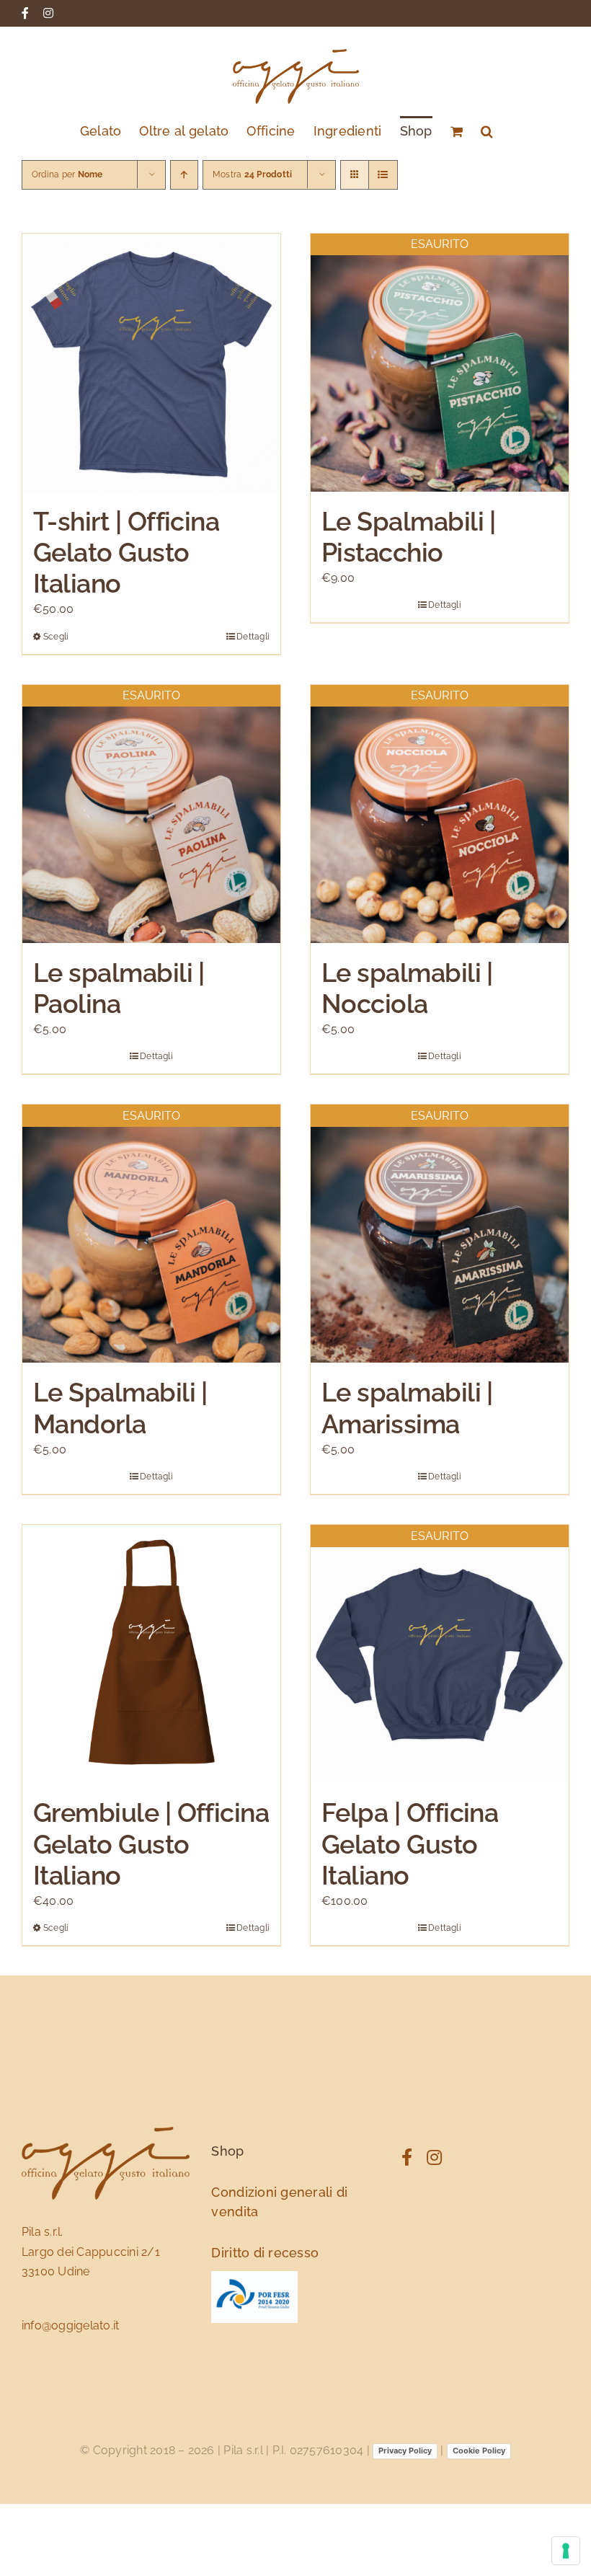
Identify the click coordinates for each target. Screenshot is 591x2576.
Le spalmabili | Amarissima (407, 1408)
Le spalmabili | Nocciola (407, 988)
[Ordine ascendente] (184, 175)
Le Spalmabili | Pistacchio (409, 537)
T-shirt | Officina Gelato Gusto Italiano (126, 552)
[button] (487, 130)
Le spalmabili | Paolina (119, 988)
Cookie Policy (479, 2451)
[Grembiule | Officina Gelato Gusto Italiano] (151, 1654)
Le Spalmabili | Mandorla (120, 1408)
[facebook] (407, 2157)
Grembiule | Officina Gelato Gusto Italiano (151, 1844)
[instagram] (434, 2157)
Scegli (56, 637)
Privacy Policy (405, 2451)
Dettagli (253, 637)
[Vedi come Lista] (383, 175)
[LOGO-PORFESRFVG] (254, 2276)
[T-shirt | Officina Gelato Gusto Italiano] (151, 363)
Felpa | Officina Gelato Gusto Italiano (410, 1844)
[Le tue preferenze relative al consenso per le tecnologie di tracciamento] (566, 2551)
